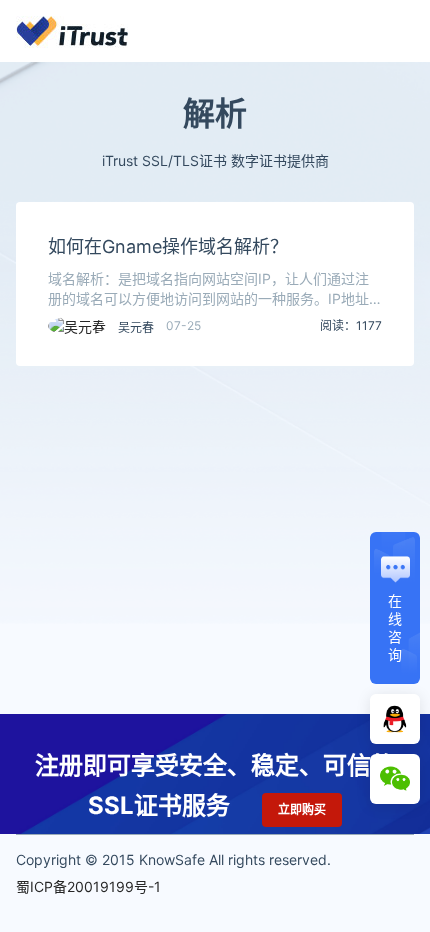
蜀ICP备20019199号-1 (88, 886)
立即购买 (302, 809)
